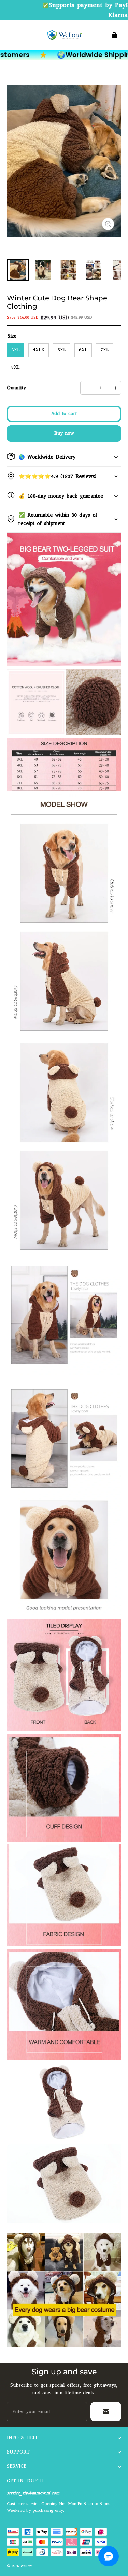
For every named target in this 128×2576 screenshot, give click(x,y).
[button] (14, 35)
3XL (16, 350)
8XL (16, 367)
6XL (83, 350)
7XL (105, 350)
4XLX (39, 350)
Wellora (27, 2566)
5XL (62, 350)
